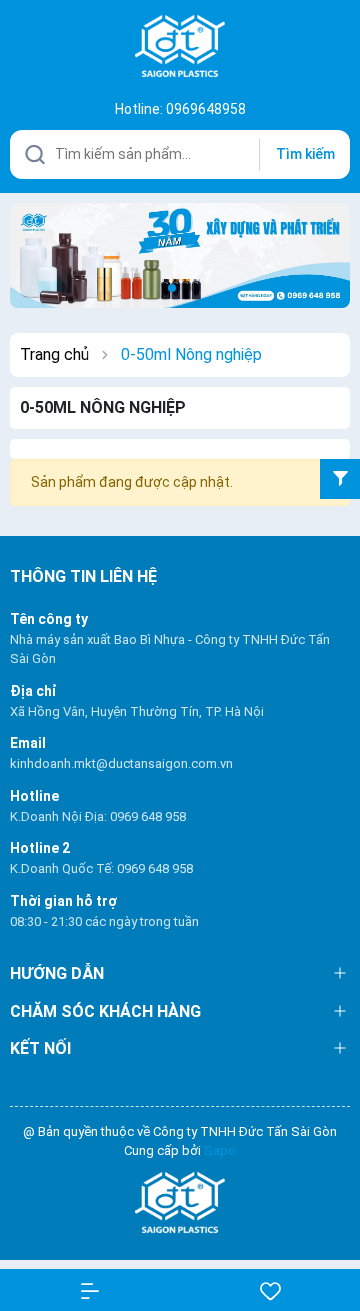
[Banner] (180, 254)
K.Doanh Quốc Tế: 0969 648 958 (101, 868)
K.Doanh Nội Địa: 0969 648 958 (98, 816)
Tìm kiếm (305, 154)
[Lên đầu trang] (329, 1223)
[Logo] (180, 1203)
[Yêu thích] (270, 1290)
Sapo (220, 1150)
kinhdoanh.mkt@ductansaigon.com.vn (121, 763)
